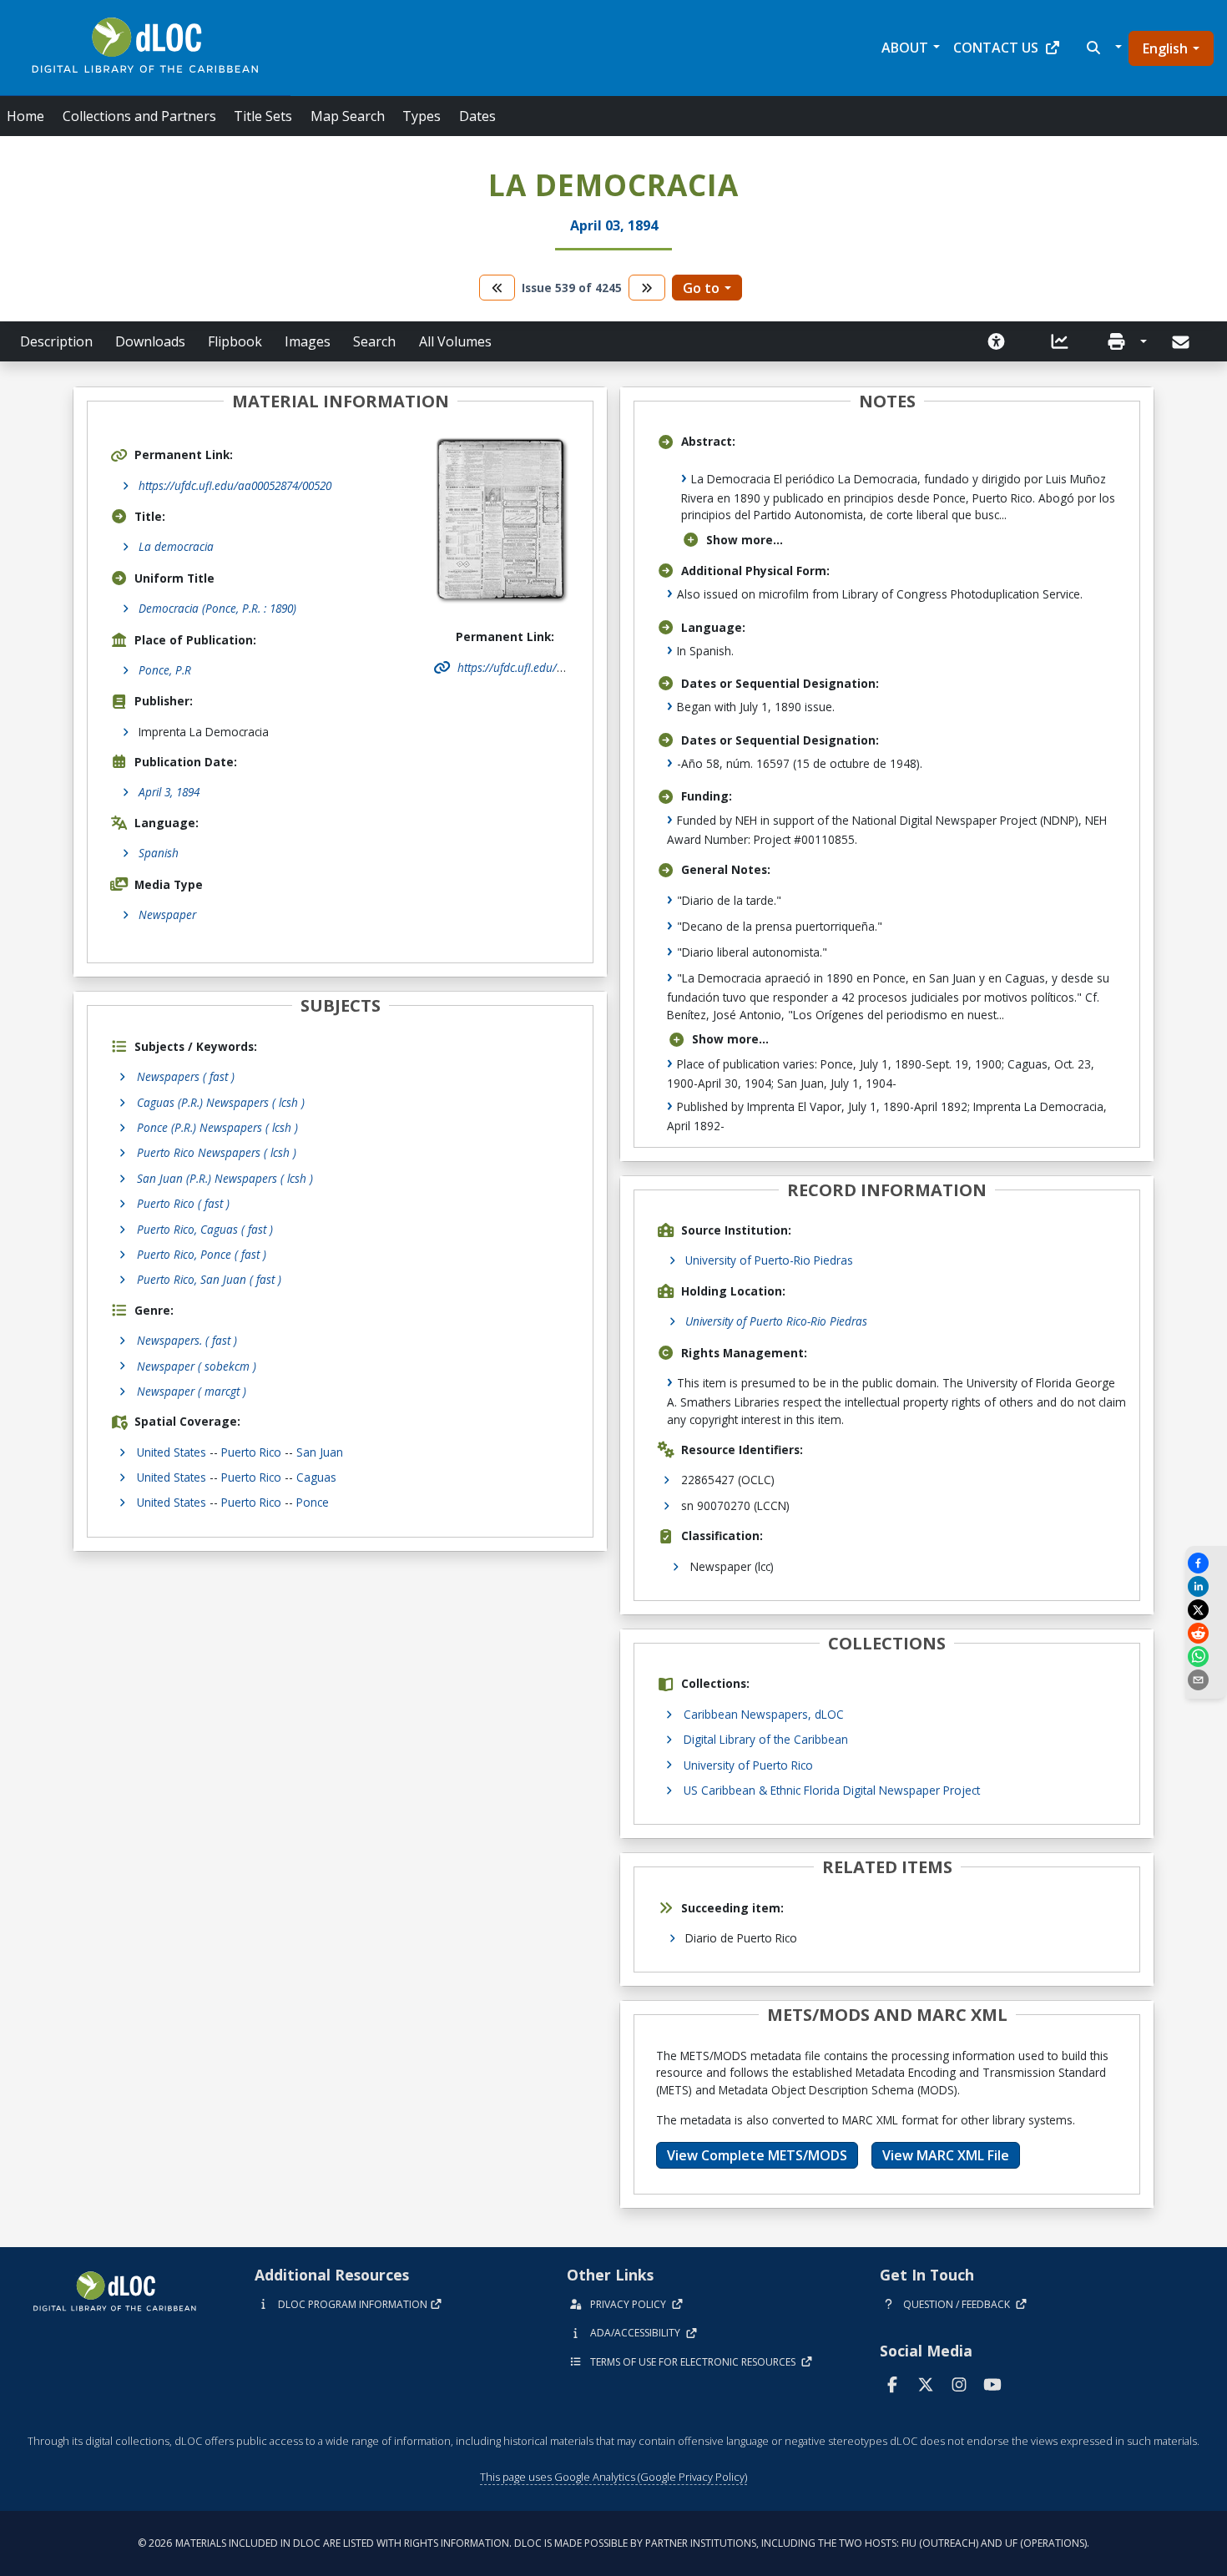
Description (56, 341)
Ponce (313, 1502)
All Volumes (455, 341)
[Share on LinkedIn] (1206, 1586)
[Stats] (1060, 341)
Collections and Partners (139, 116)
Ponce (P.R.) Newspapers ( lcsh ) (217, 1127)
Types (422, 116)
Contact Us (996, 48)
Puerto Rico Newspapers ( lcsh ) (217, 1152)
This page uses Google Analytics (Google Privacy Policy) (613, 2477)
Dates (477, 116)
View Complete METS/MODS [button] (757, 2155)
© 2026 (613, 2543)
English (1165, 48)
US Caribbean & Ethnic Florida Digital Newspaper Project (832, 1790)
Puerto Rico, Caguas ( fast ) (205, 1229)
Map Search (348, 116)
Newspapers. (187, 1340)
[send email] (1206, 1680)
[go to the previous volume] (497, 288)
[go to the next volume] (647, 288)
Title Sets (263, 116)
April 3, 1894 (169, 792)
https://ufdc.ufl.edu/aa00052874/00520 (235, 485)
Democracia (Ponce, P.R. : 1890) (217, 608)
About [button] (905, 48)
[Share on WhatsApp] (1206, 1657)
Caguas (316, 1477)
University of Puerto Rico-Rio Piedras (776, 1321)
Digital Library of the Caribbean (766, 1739)
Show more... (745, 540)
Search (374, 341)
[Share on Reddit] (1206, 1633)
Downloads (150, 341)
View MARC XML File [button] (946, 2155)
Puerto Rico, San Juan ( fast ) (209, 1279)
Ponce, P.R (165, 670)
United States (172, 1452)
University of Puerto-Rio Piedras (769, 1260)
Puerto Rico (251, 1452)
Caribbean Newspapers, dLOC (764, 1714)
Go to (701, 288)
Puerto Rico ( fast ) (183, 1203)
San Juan (320, 1452)
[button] (1102, 48)
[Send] (1182, 342)
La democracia (176, 546)
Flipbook (235, 341)
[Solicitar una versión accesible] (997, 341)
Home (25, 116)
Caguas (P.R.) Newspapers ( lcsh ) (221, 1102)
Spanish (159, 853)
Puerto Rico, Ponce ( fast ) (202, 1254)
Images (308, 341)
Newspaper (167, 914)
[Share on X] (1206, 1610)
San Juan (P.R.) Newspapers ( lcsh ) (225, 1178)
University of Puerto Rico (748, 1765)
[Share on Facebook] (1206, 1563)
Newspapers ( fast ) (186, 1076)
